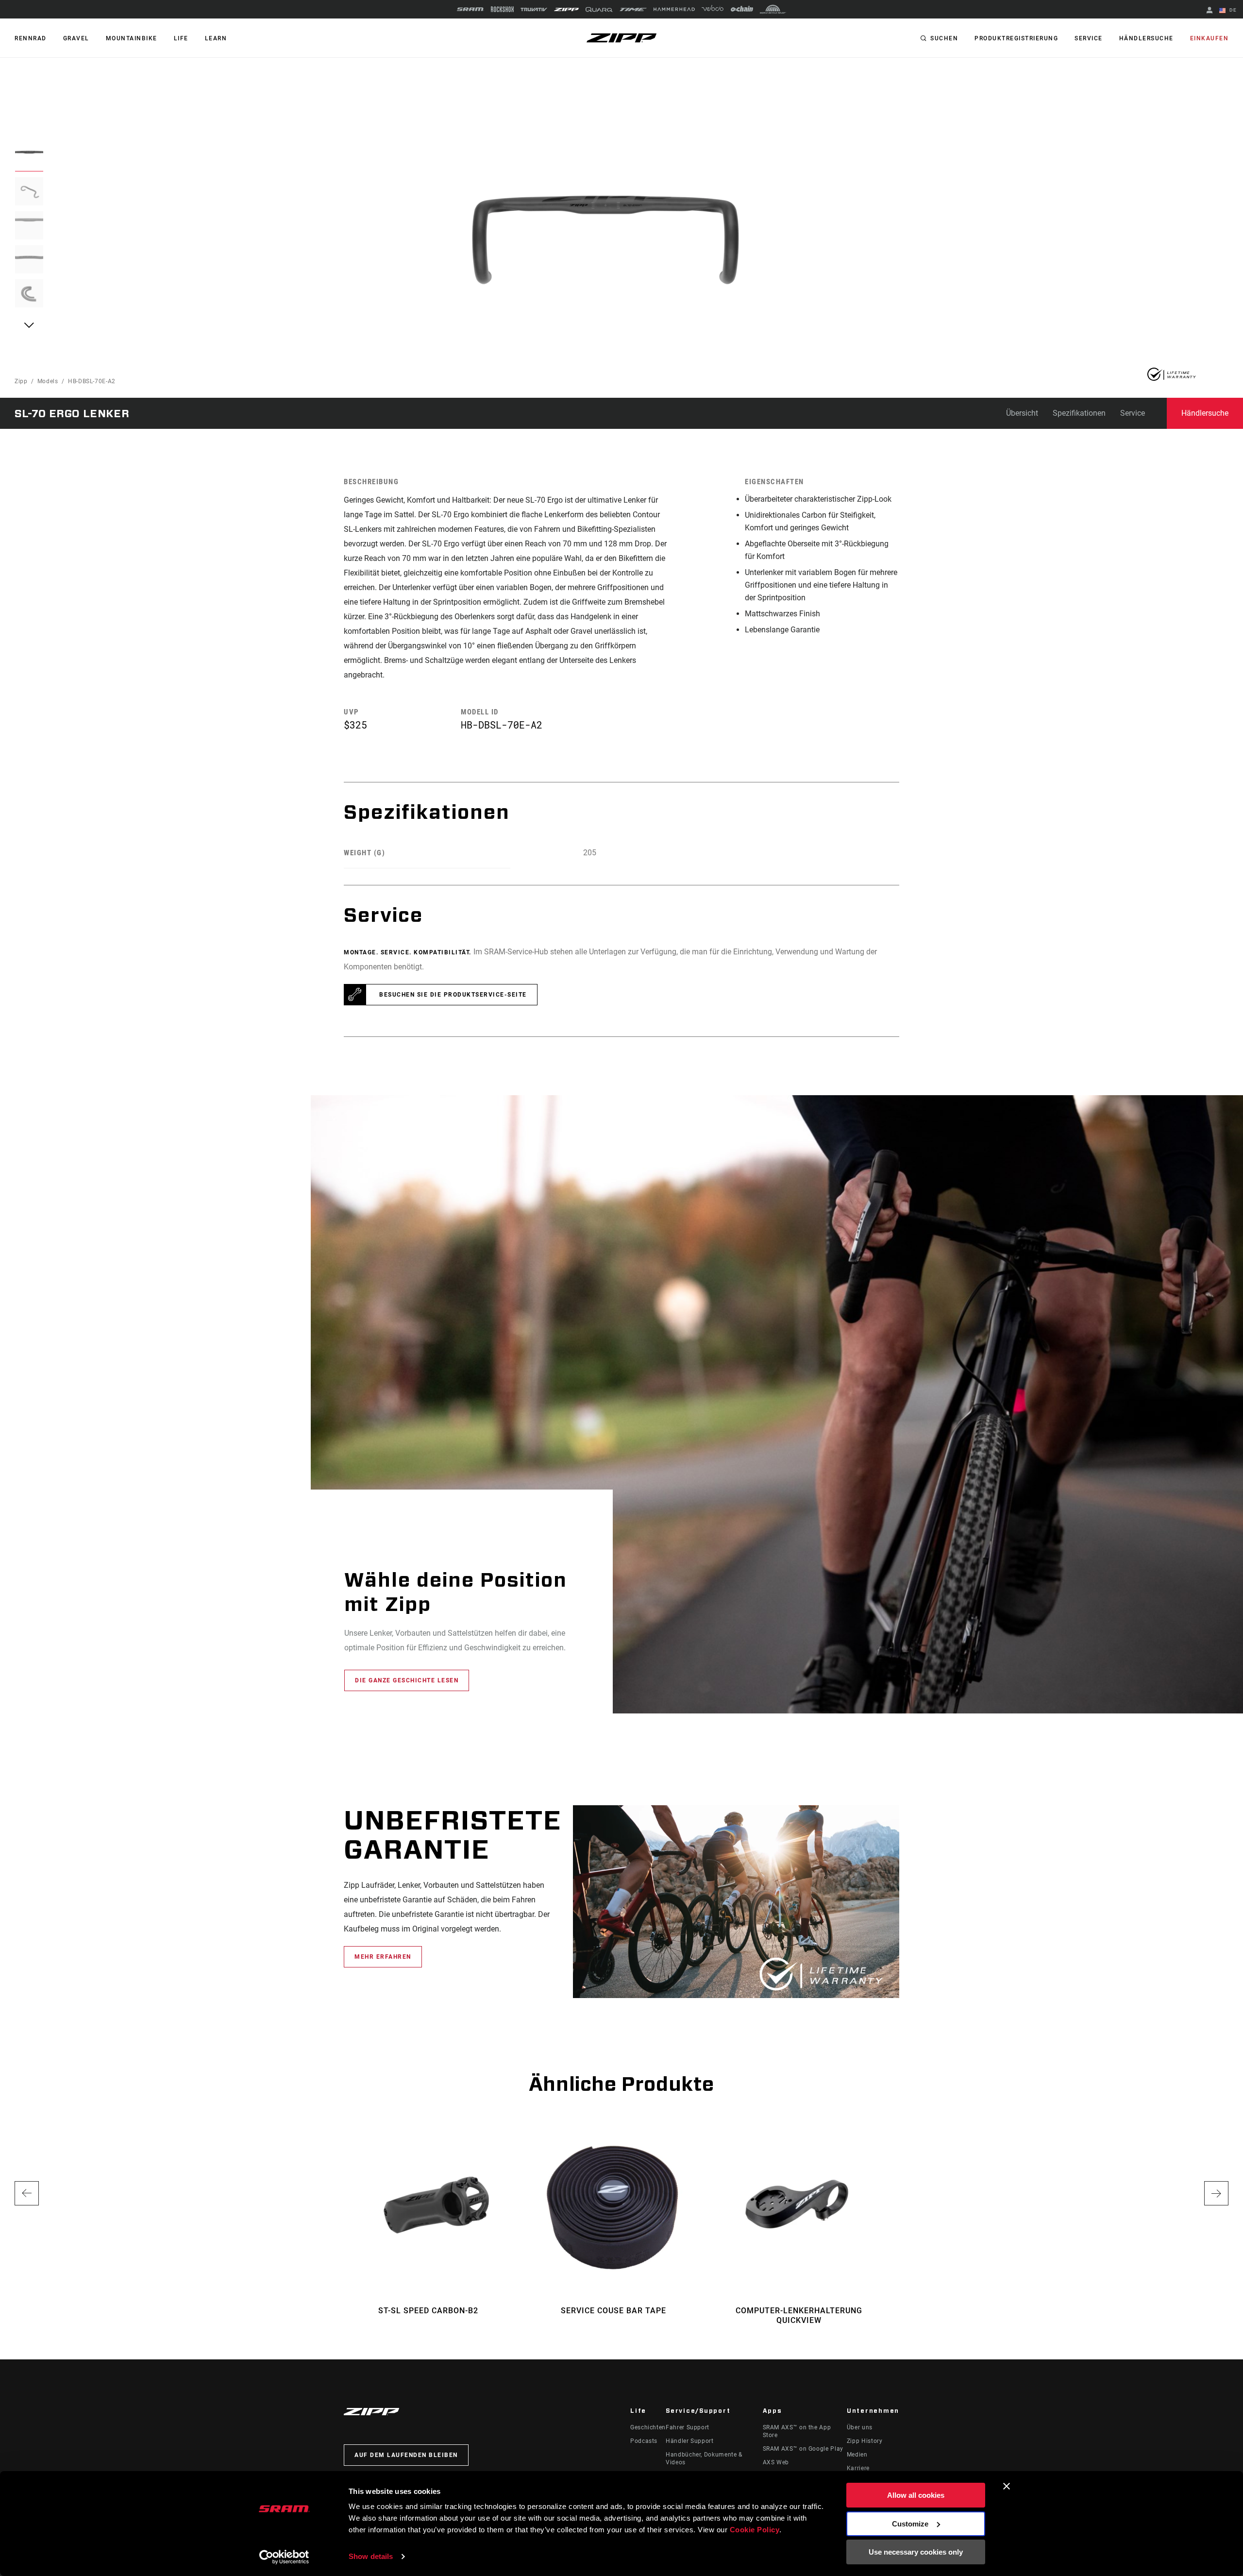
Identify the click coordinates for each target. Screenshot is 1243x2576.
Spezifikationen (1079, 413)
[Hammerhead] (674, 9)
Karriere (858, 2468)
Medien (857, 2455)
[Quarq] (599, 9)
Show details (371, 2556)
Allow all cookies (916, 2495)
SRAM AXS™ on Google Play (803, 2449)
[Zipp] (566, 9)
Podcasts (644, 2441)
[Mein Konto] (1209, 11)
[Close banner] (1007, 2486)
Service (1089, 38)
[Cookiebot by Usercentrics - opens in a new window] (284, 2557)
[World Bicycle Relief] (773, 9)
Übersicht (1022, 413)
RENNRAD (31, 38)
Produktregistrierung (1016, 38)
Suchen (944, 38)
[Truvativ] (534, 9)
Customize (910, 2524)
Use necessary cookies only (916, 2552)
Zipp (21, 381)
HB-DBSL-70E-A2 (92, 381)
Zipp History (865, 2441)
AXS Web (776, 2462)
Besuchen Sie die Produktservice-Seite (453, 995)
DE (1232, 10)
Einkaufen (1209, 38)
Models (48, 381)
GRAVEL (76, 38)
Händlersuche (1146, 38)
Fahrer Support (688, 2427)
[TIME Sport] (633, 9)
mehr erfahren (383, 1957)
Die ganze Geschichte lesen (407, 1680)
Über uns (860, 2427)
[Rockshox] (502, 9)
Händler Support (690, 2441)
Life (181, 38)
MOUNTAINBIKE (132, 38)
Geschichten (648, 2427)
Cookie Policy (755, 2530)
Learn (216, 38)
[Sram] (470, 9)
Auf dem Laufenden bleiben (406, 2455)
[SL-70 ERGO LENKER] (605, 240)
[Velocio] (713, 9)
